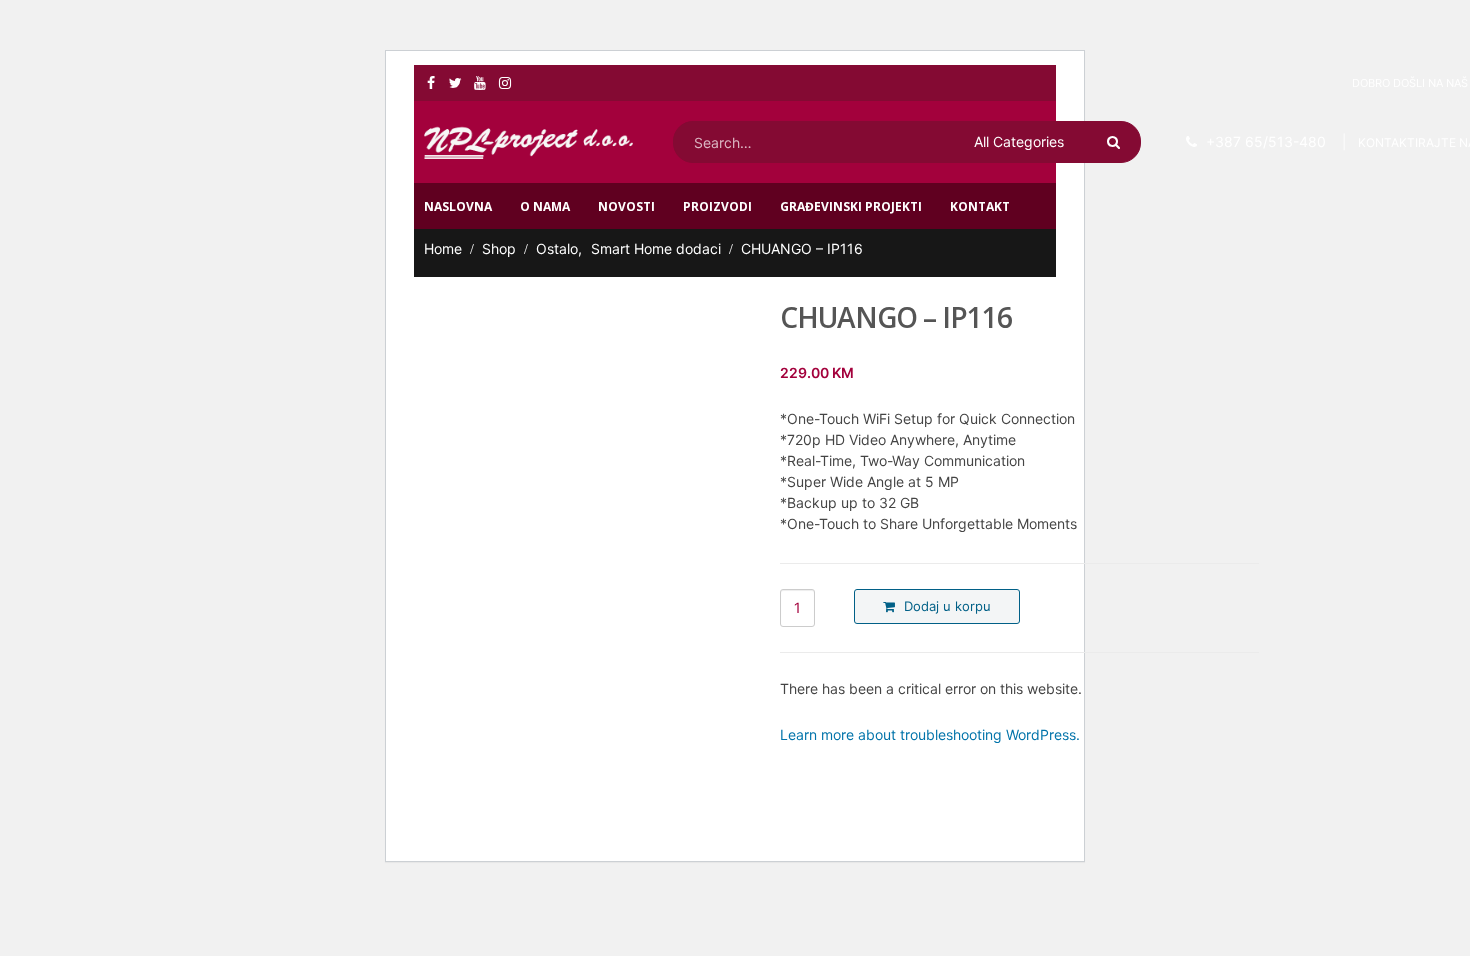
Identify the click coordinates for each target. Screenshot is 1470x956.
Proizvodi (717, 206)
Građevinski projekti (851, 206)
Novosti (626, 206)
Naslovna (458, 206)
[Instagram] (505, 83)
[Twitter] (456, 83)
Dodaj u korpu (947, 606)
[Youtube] (480, 83)
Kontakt (980, 206)
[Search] (1117, 142)
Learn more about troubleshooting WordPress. (930, 734)
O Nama (545, 206)
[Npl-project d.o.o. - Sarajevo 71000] (528, 142)
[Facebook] (431, 83)
